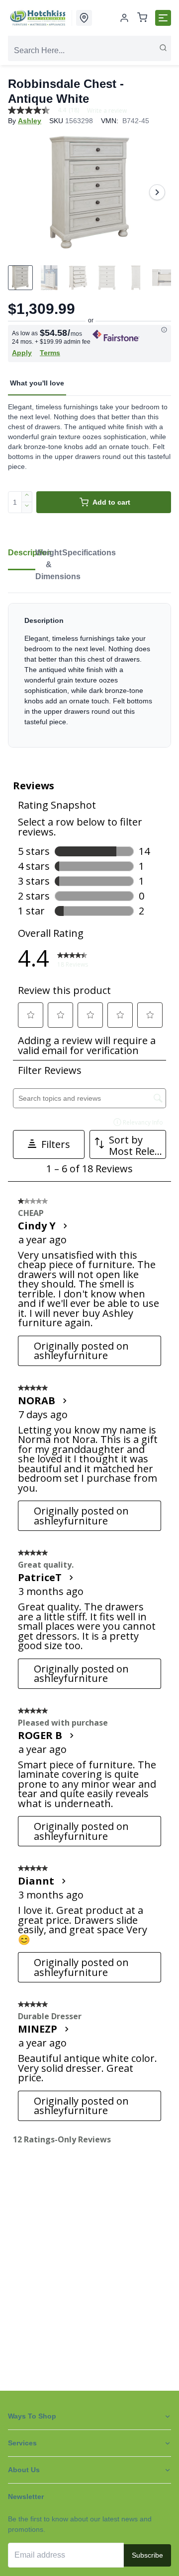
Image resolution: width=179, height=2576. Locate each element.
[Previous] (22, 192)
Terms (50, 353)
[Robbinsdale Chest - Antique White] (89, 192)
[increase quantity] (27, 497)
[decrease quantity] (27, 508)
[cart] (142, 18)
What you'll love (37, 383)
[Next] (157, 192)
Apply (22, 353)
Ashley (30, 121)
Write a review (107, 111)
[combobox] (89, 51)
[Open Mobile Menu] (163, 18)
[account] (124, 18)
